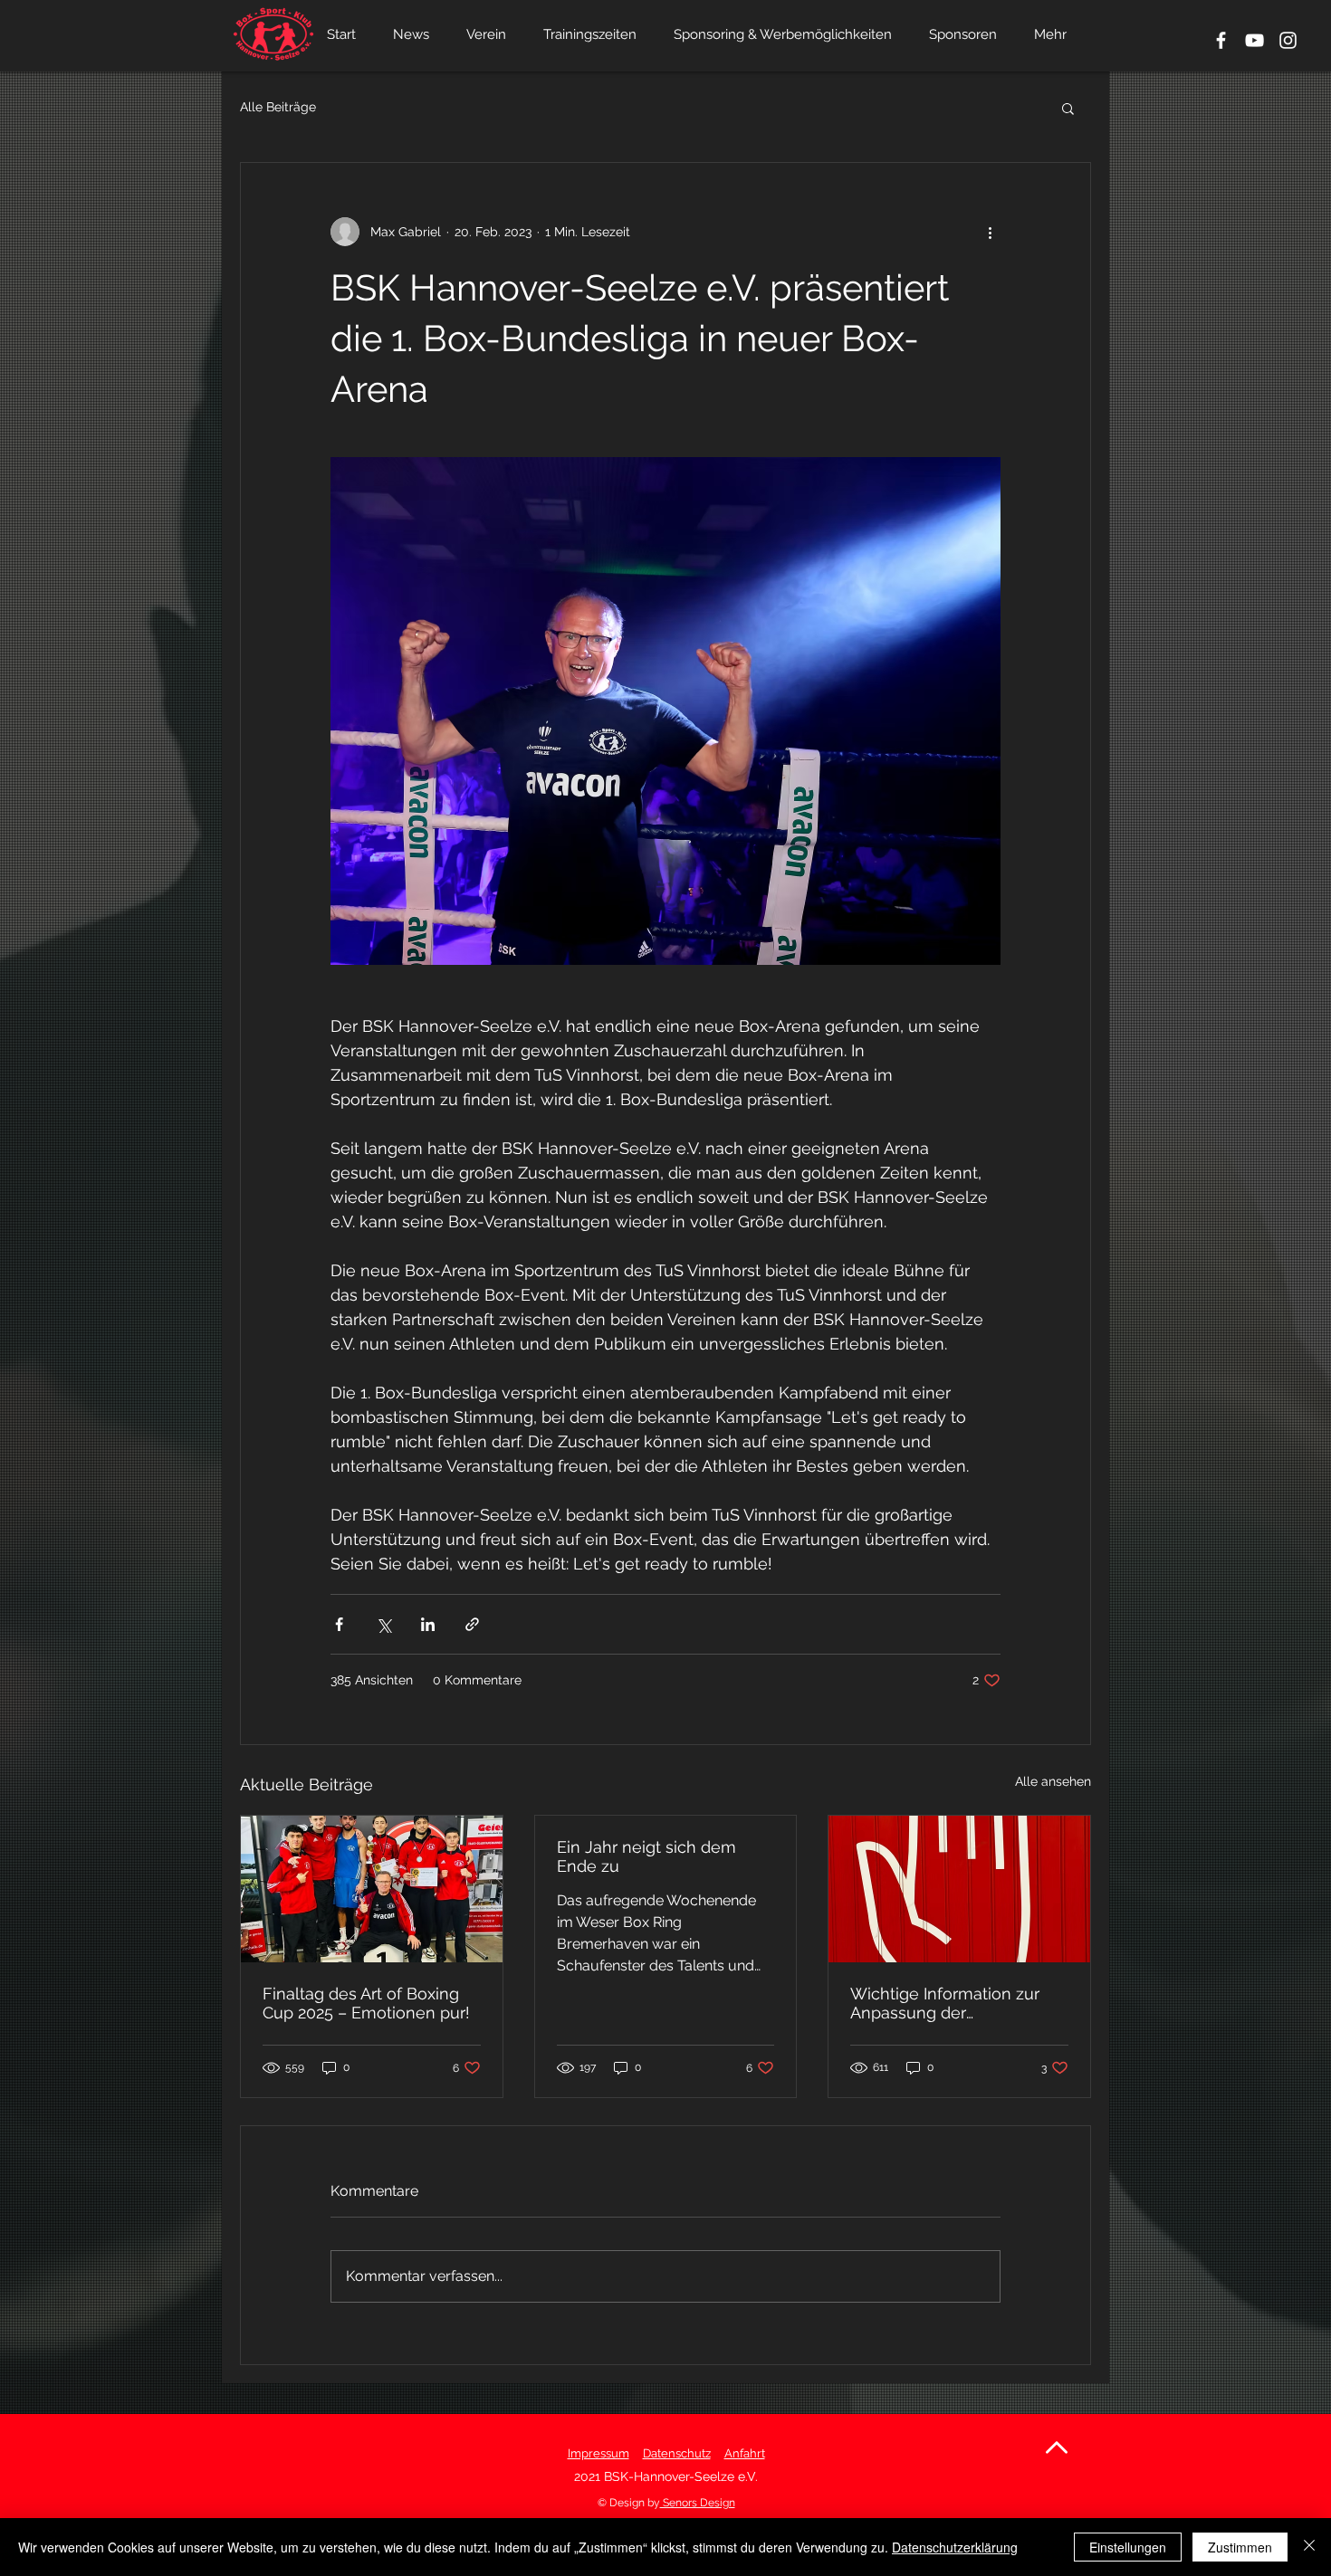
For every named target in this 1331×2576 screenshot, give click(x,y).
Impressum (598, 2453)
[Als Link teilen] (472, 1624)
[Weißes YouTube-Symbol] (1254, 40)
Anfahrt (745, 2453)
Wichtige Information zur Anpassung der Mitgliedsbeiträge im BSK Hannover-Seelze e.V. (947, 2003)
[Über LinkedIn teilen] (428, 1624)
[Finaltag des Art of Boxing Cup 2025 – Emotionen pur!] (372, 1889)
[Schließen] (1309, 2547)
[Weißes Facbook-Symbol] (1221, 40)
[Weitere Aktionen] (990, 232)
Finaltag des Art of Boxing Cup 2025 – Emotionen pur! (366, 2003)
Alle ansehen (1053, 1781)
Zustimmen (1240, 2547)
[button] (1068, 108)
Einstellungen (1128, 2547)
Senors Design (698, 2503)
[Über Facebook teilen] (339, 1624)
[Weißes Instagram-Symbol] (1288, 40)
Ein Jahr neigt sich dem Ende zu (646, 1856)
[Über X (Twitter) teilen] (383, 1624)
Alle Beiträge (278, 107)
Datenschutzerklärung (955, 2547)
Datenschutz (677, 2453)
